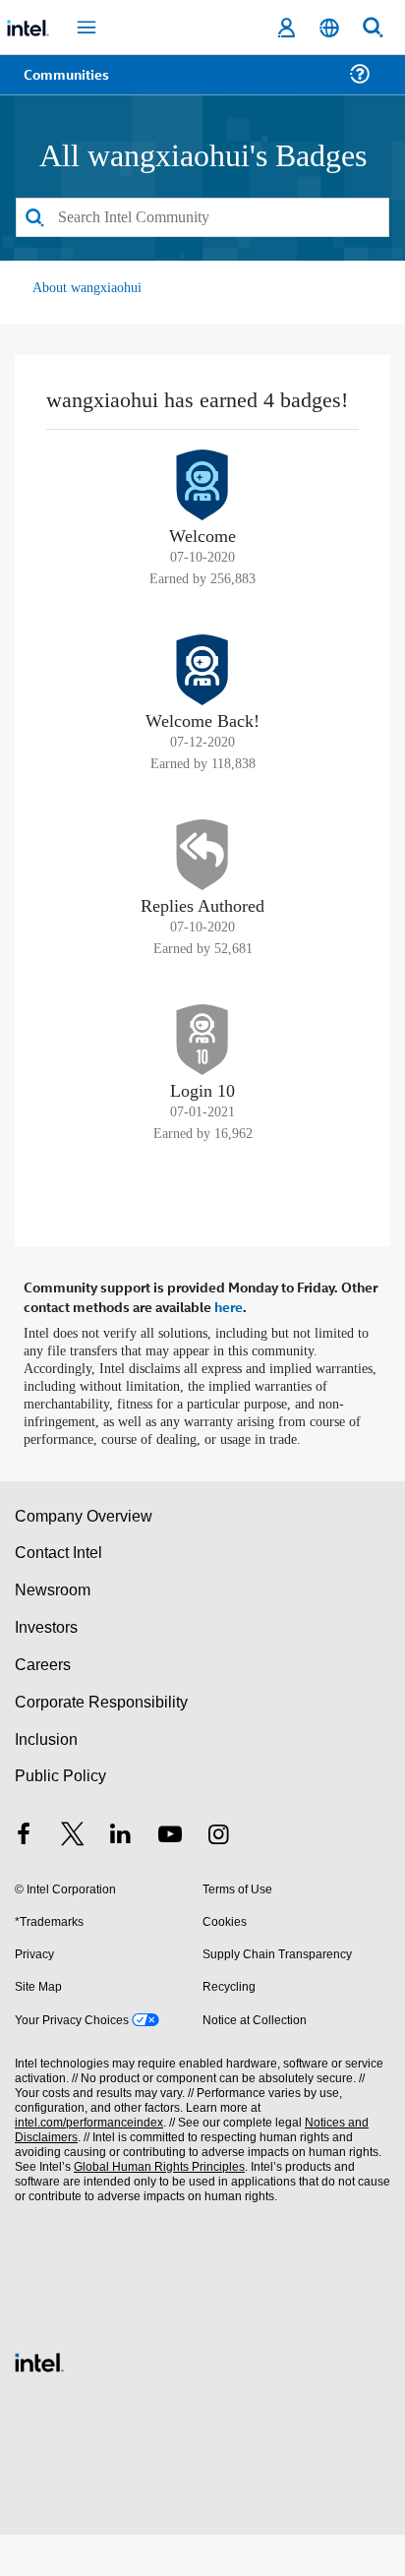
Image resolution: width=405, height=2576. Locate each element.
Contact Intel (60, 1595)
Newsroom (53, 1631)
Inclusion (46, 1781)
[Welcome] (202, 512)
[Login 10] (202, 1067)
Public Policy (59, 1818)
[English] (329, 28)
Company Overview (84, 1558)
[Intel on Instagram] (218, 1878)
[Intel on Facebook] (24, 1878)
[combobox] (202, 218)
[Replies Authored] (202, 882)
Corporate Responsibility (102, 1743)
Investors (47, 1669)
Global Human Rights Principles (153, 2209)
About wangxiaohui (87, 289)
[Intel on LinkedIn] (121, 1878)
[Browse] (71, 86)
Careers (42, 1706)
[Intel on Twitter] (73, 1878)
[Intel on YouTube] (170, 1878)
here (229, 1332)
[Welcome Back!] (202, 697)
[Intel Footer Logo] (39, 2401)
